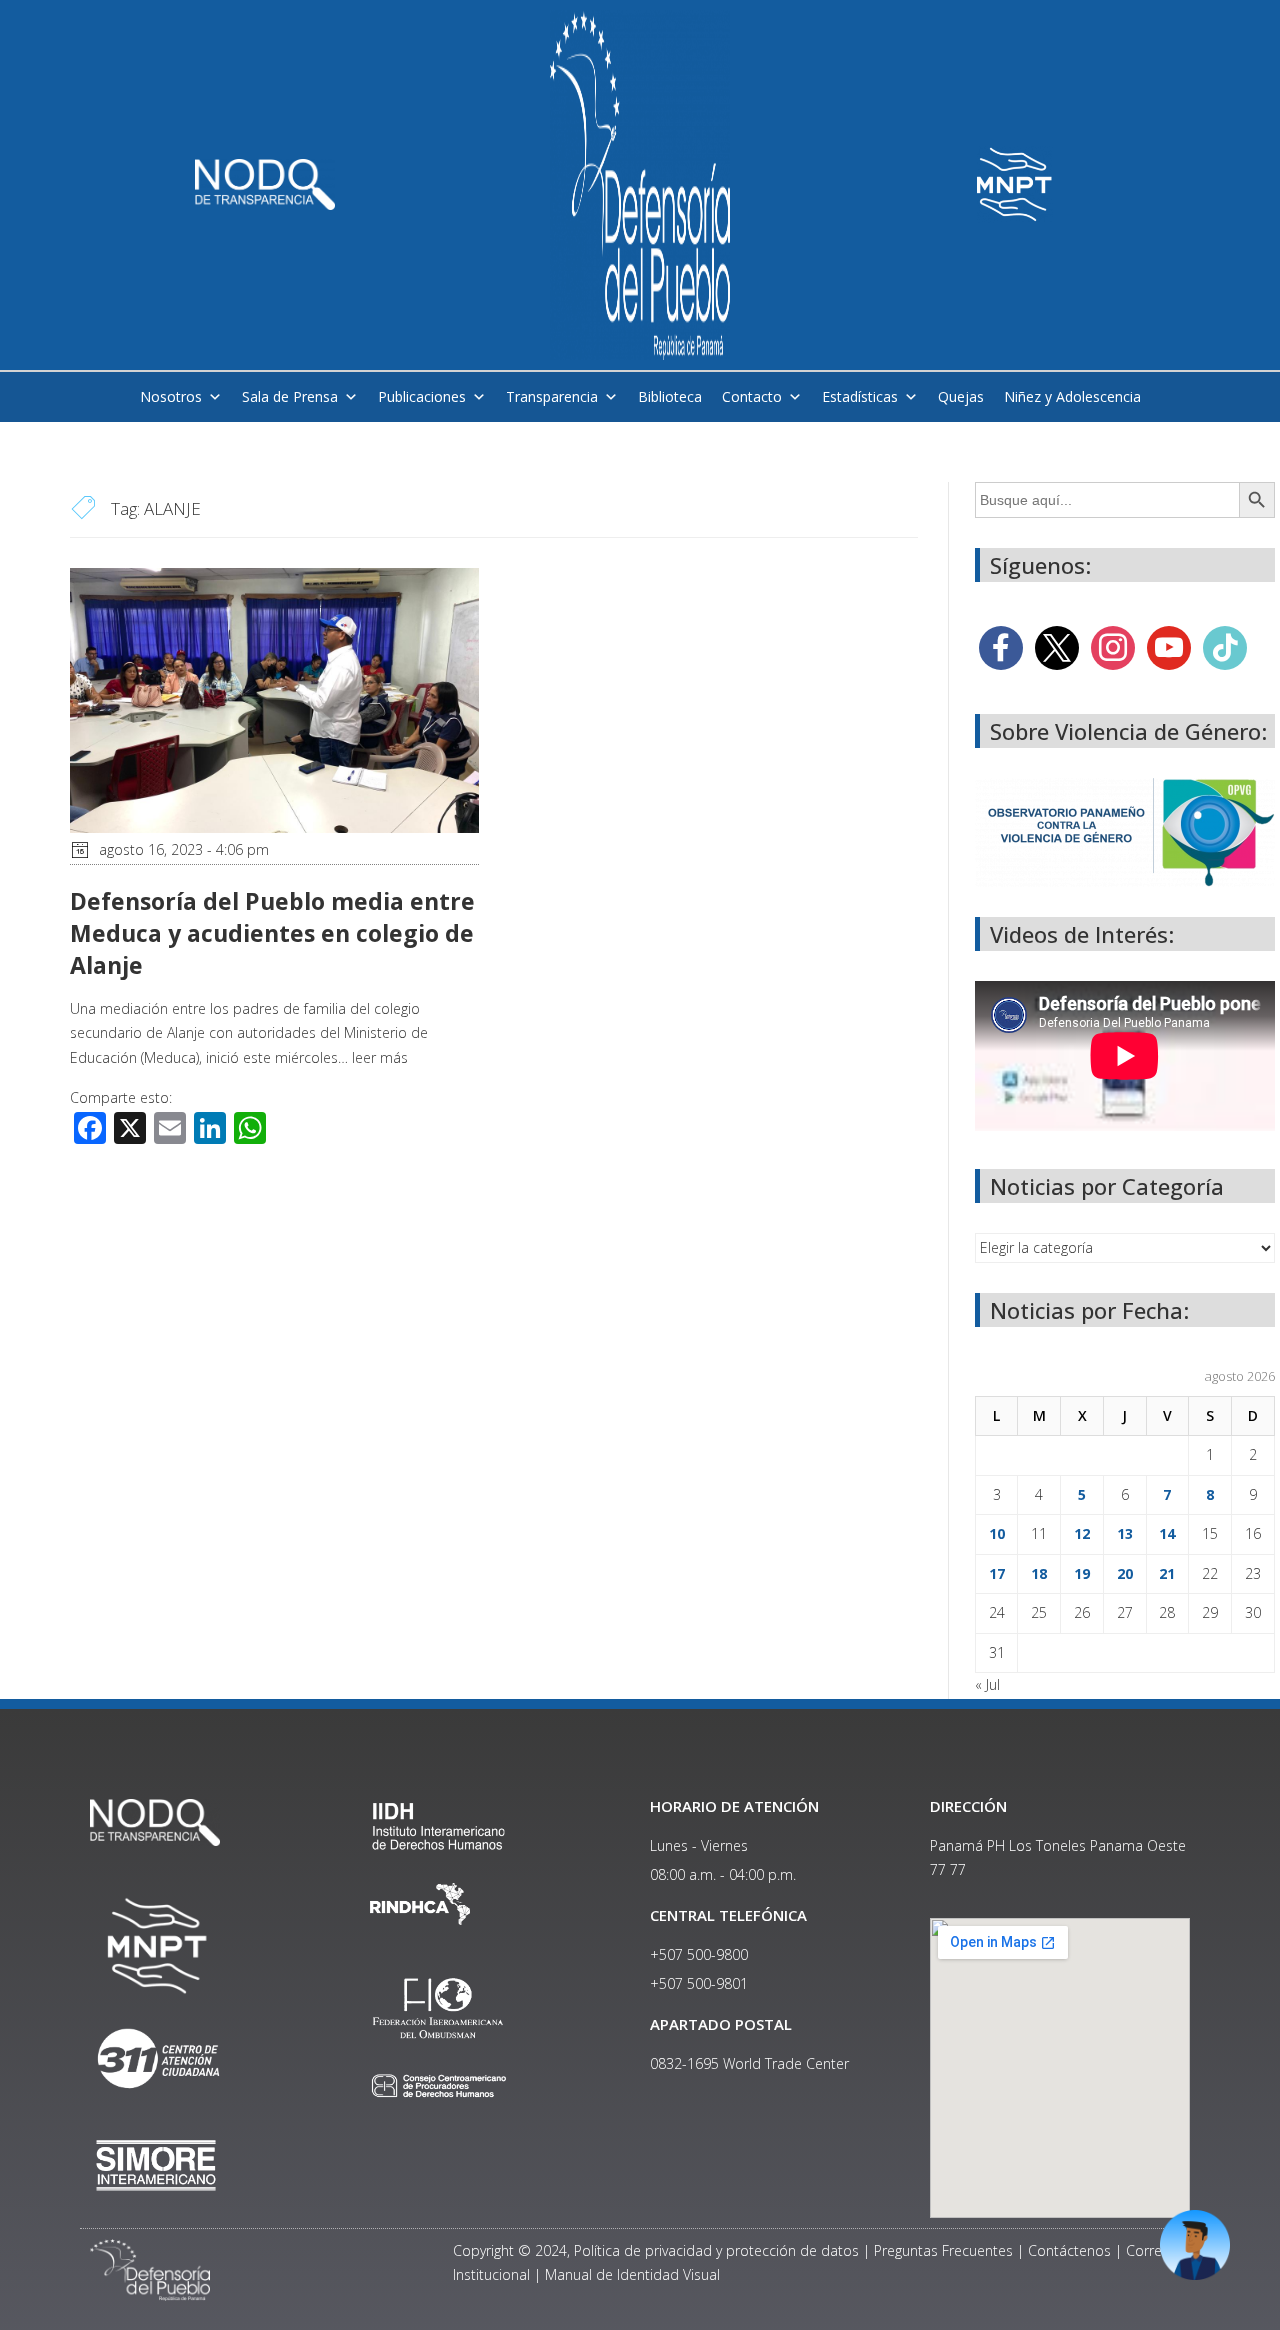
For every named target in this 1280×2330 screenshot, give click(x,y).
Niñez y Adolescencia (1072, 396)
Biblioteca (670, 396)
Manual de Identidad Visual (632, 2274)
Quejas (961, 396)
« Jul (987, 1684)
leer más (380, 1057)
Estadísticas (860, 396)
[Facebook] (1001, 645)
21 (1167, 1573)
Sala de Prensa (290, 396)
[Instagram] (1113, 645)
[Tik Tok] (1225, 645)
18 (1039, 1573)
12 (1082, 1533)
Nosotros (171, 396)
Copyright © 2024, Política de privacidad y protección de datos (656, 2250)
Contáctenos (1069, 2250)
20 (1125, 1573)
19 (1082, 1573)
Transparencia (552, 396)
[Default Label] (1169, 645)
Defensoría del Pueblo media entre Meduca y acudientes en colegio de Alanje (272, 933)
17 (997, 1573)
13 (1125, 1533)
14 (1167, 1533)
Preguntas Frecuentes (943, 2250)
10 (997, 1533)
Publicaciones (422, 396)
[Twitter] (1057, 645)
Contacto (752, 396)
